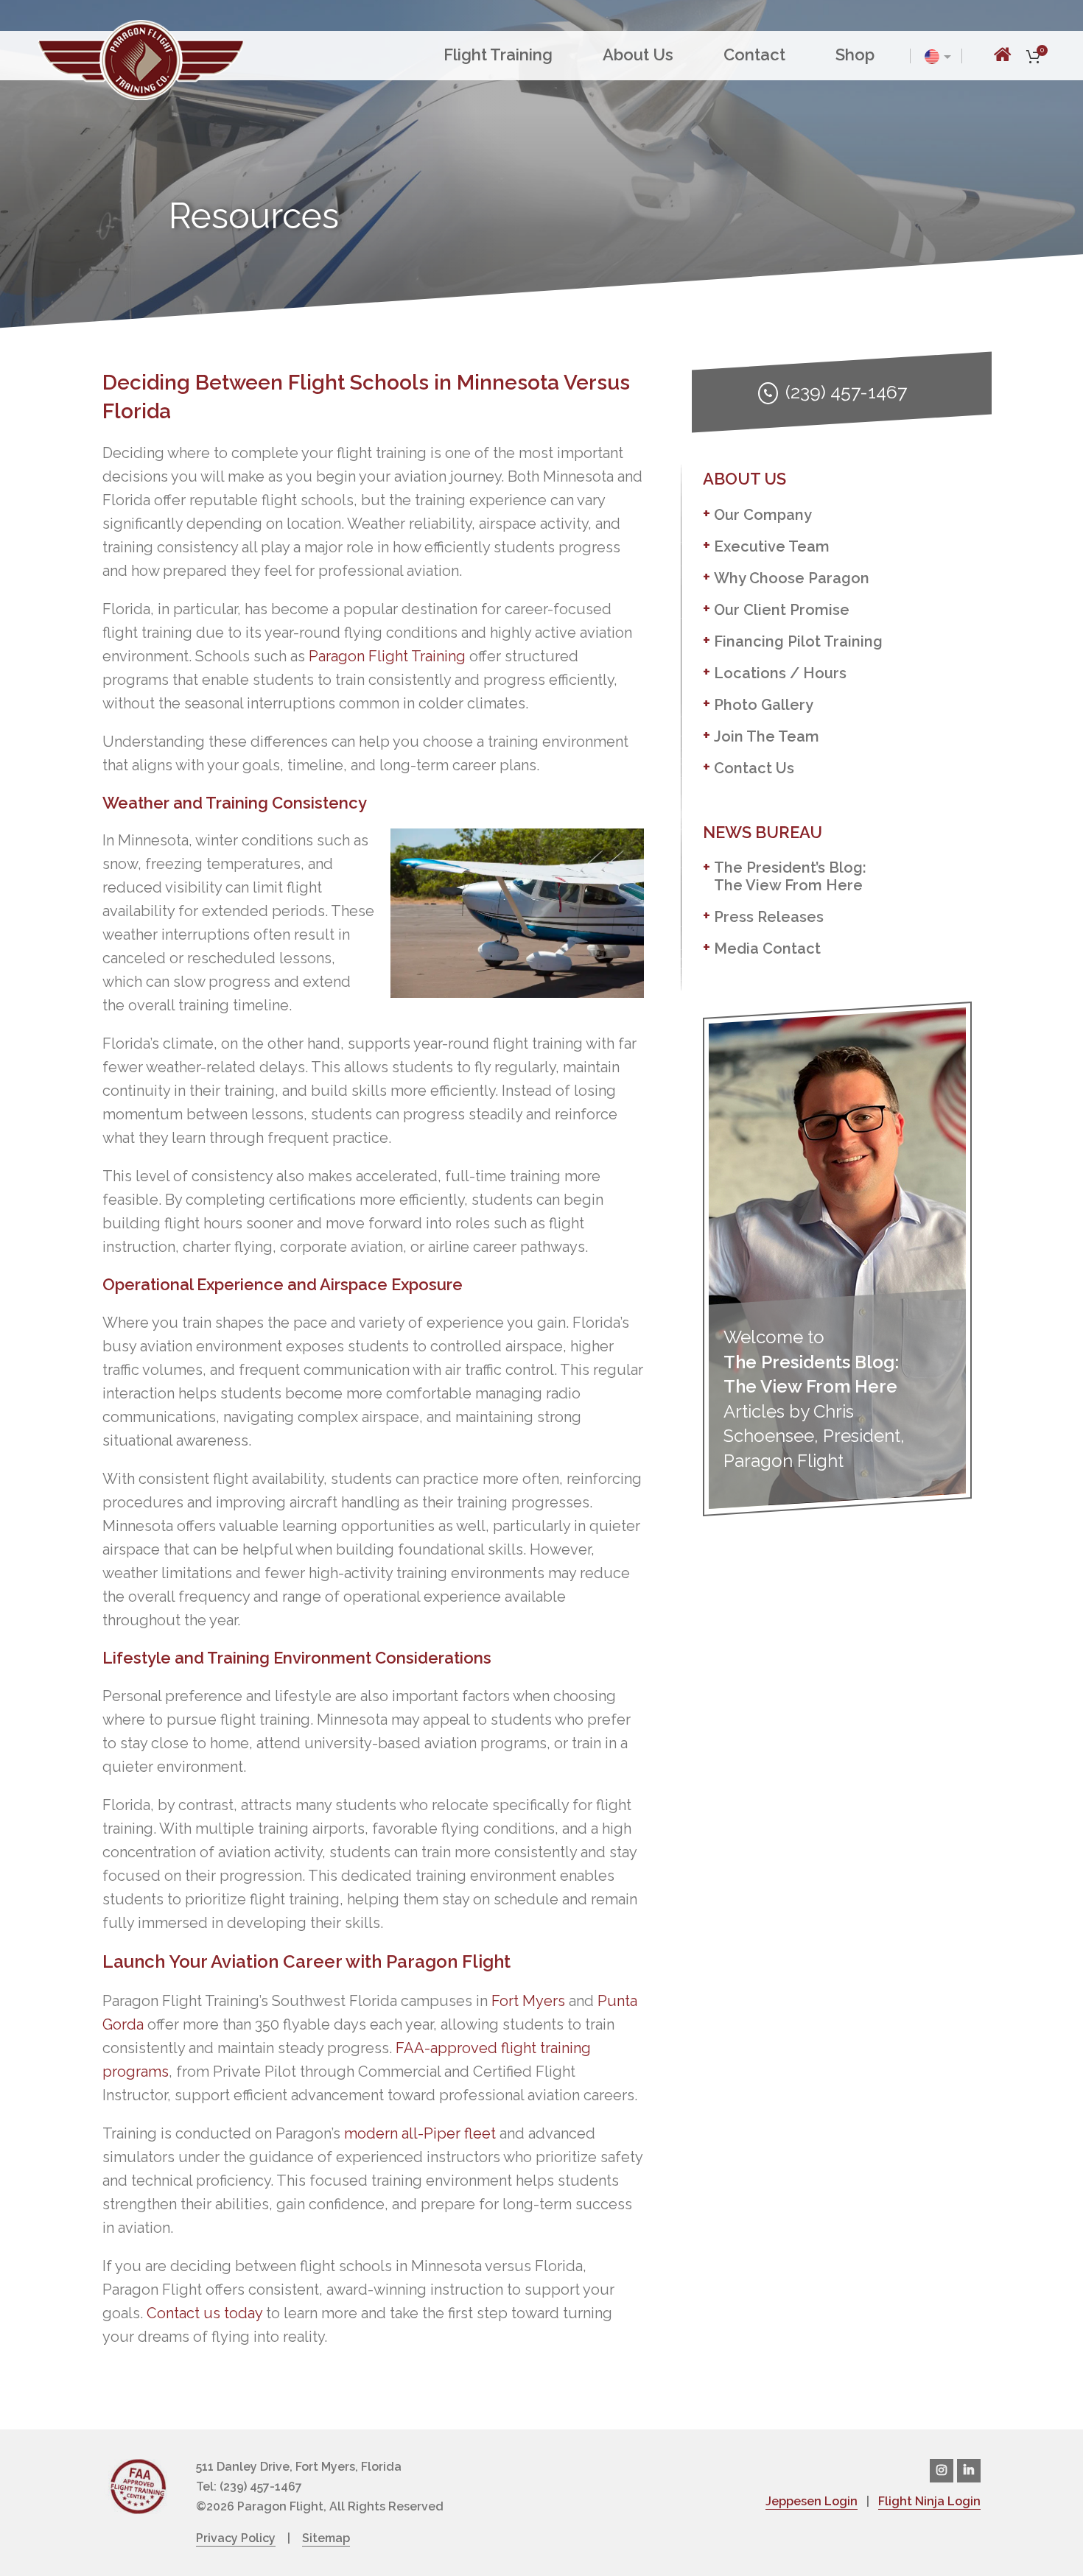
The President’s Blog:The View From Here (790, 876)
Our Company (763, 515)
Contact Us (754, 768)
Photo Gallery (764, 705)
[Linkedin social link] (969, 2471)
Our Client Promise (782, 610)
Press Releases (769, 917)
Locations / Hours (780, 673)
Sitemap (326, 2538)
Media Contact (767, 949)
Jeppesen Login (812, 2501)
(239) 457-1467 (846, 392)
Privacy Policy (236, 2538)
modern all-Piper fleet (420, 2133)
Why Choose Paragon (792, 578)
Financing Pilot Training (798, 641)
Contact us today (204, 2313)
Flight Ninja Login (929, 2501)
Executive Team (772, 546)
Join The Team (767, 736)
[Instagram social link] (942, 2471)
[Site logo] (141, 58)
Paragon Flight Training (387, 656)
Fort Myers (528, 2001)
